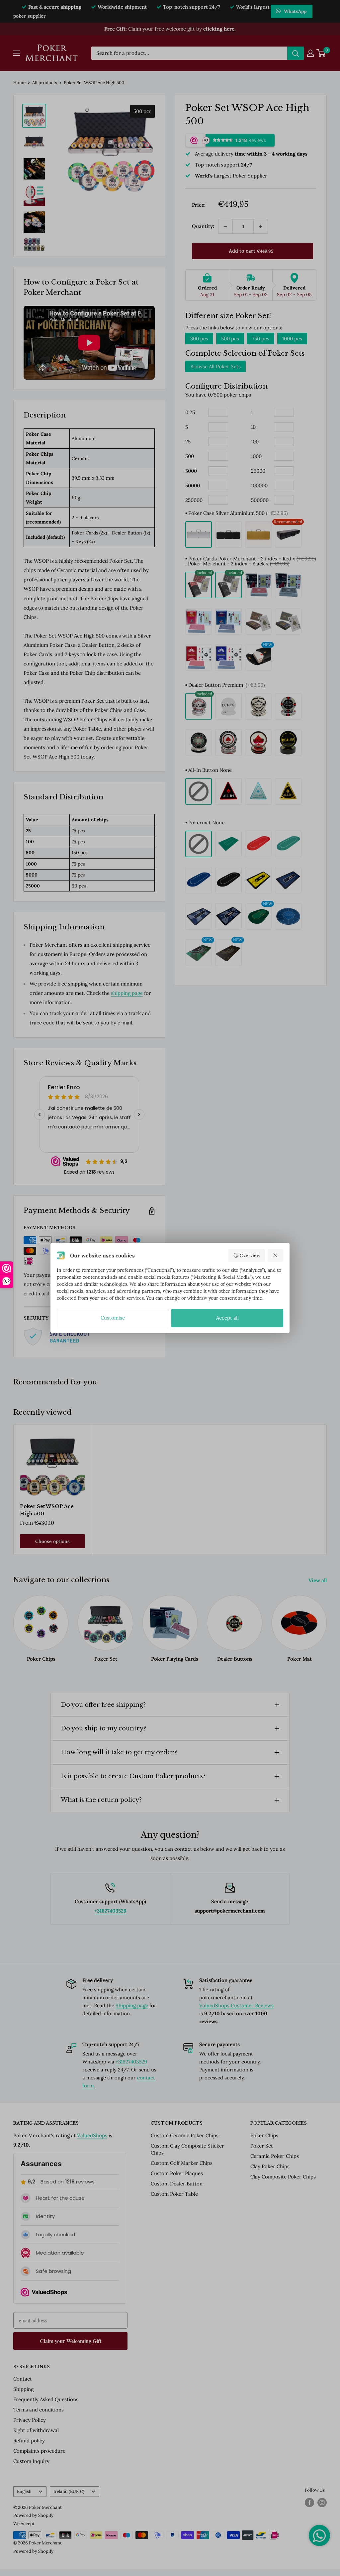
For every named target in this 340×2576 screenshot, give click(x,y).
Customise (113, 1318)
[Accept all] (276, 1255)
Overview (250, 1255)
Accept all (227, 1318)
